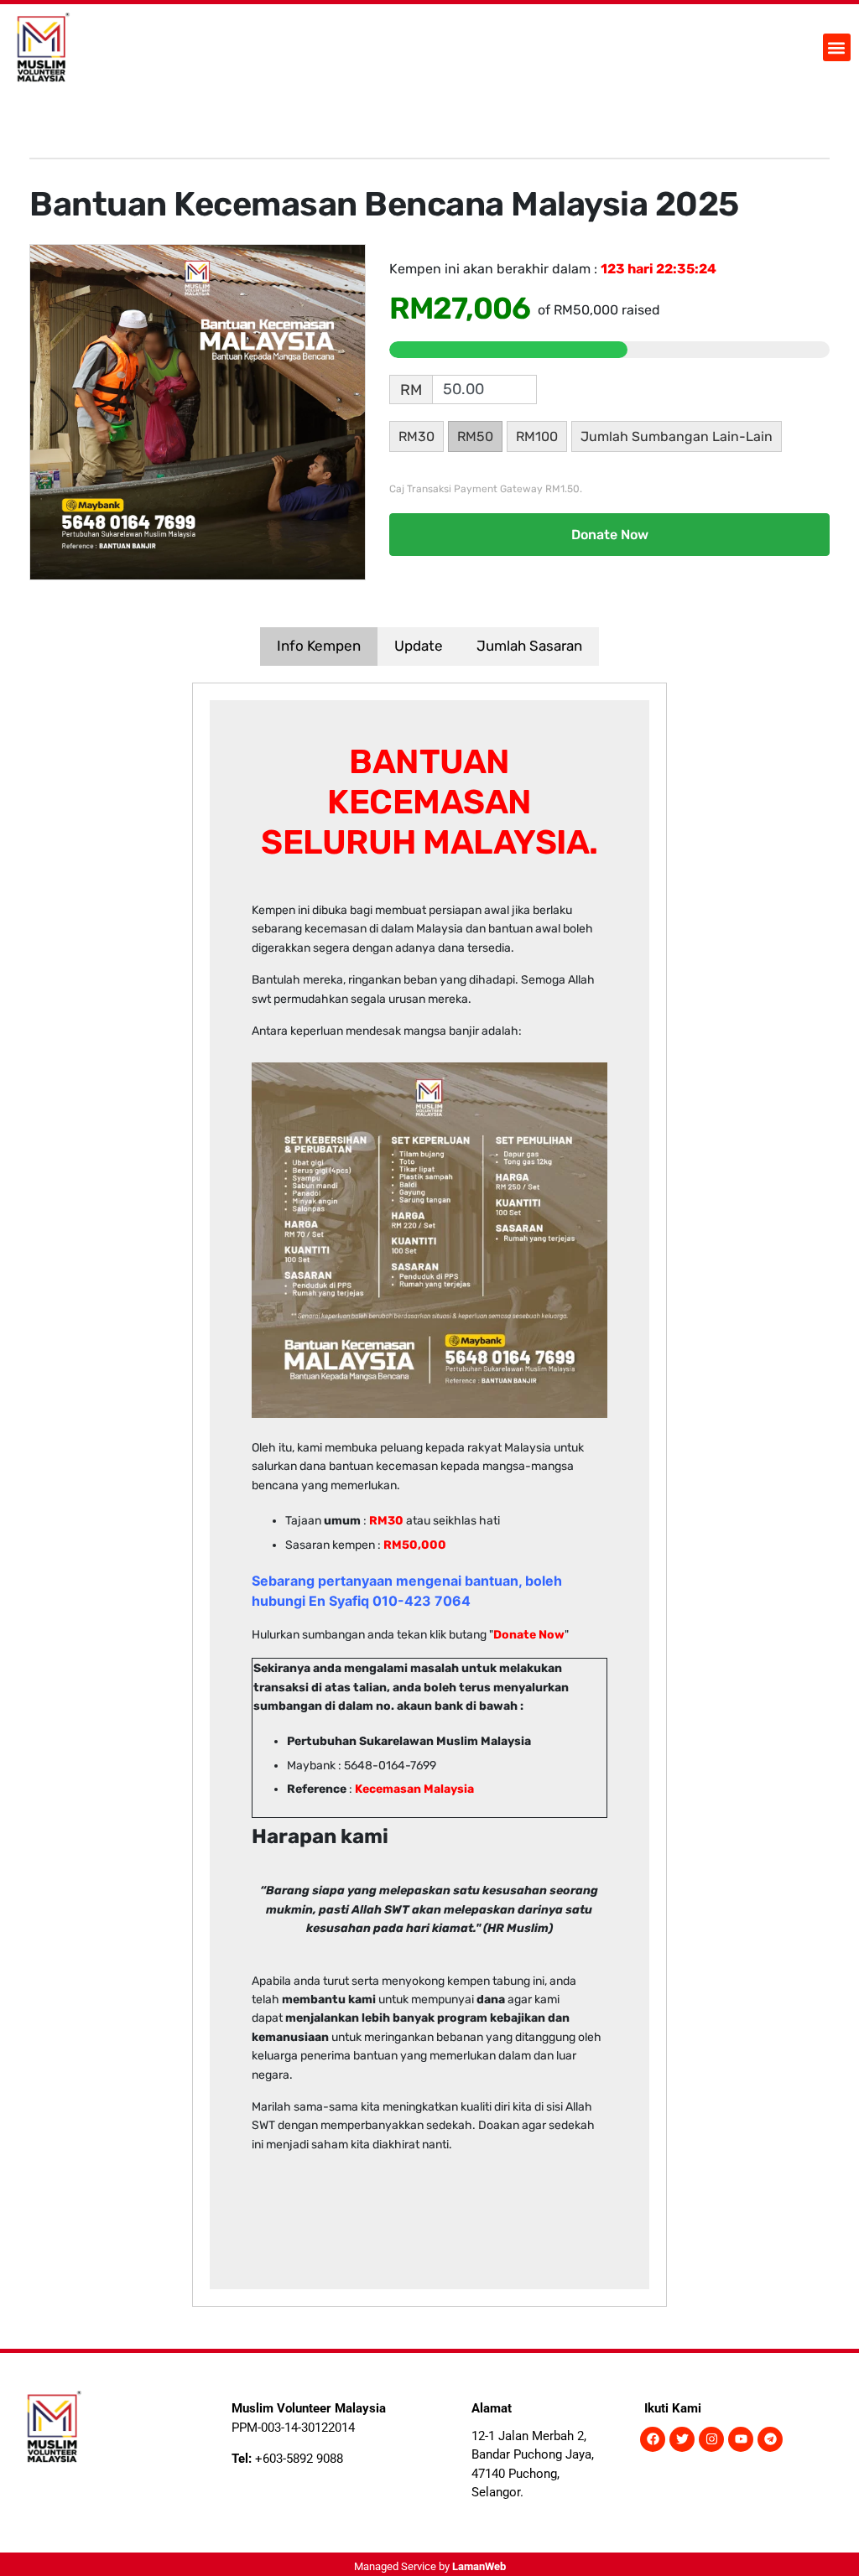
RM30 (416, 436)
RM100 (537, 436)
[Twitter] (682, 2439)
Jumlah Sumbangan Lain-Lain (677, 436)
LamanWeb (479, 2566)
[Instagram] (711, 2439)
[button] (837, 47)
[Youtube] (741, 2439)
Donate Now (610, 535)
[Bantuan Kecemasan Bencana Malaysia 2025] (198, 411)
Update (419, 646)
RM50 (475, 436)
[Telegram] (770, 2439)
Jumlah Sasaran (529, 646)
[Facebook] (653, 2439)
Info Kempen (319, 646)
